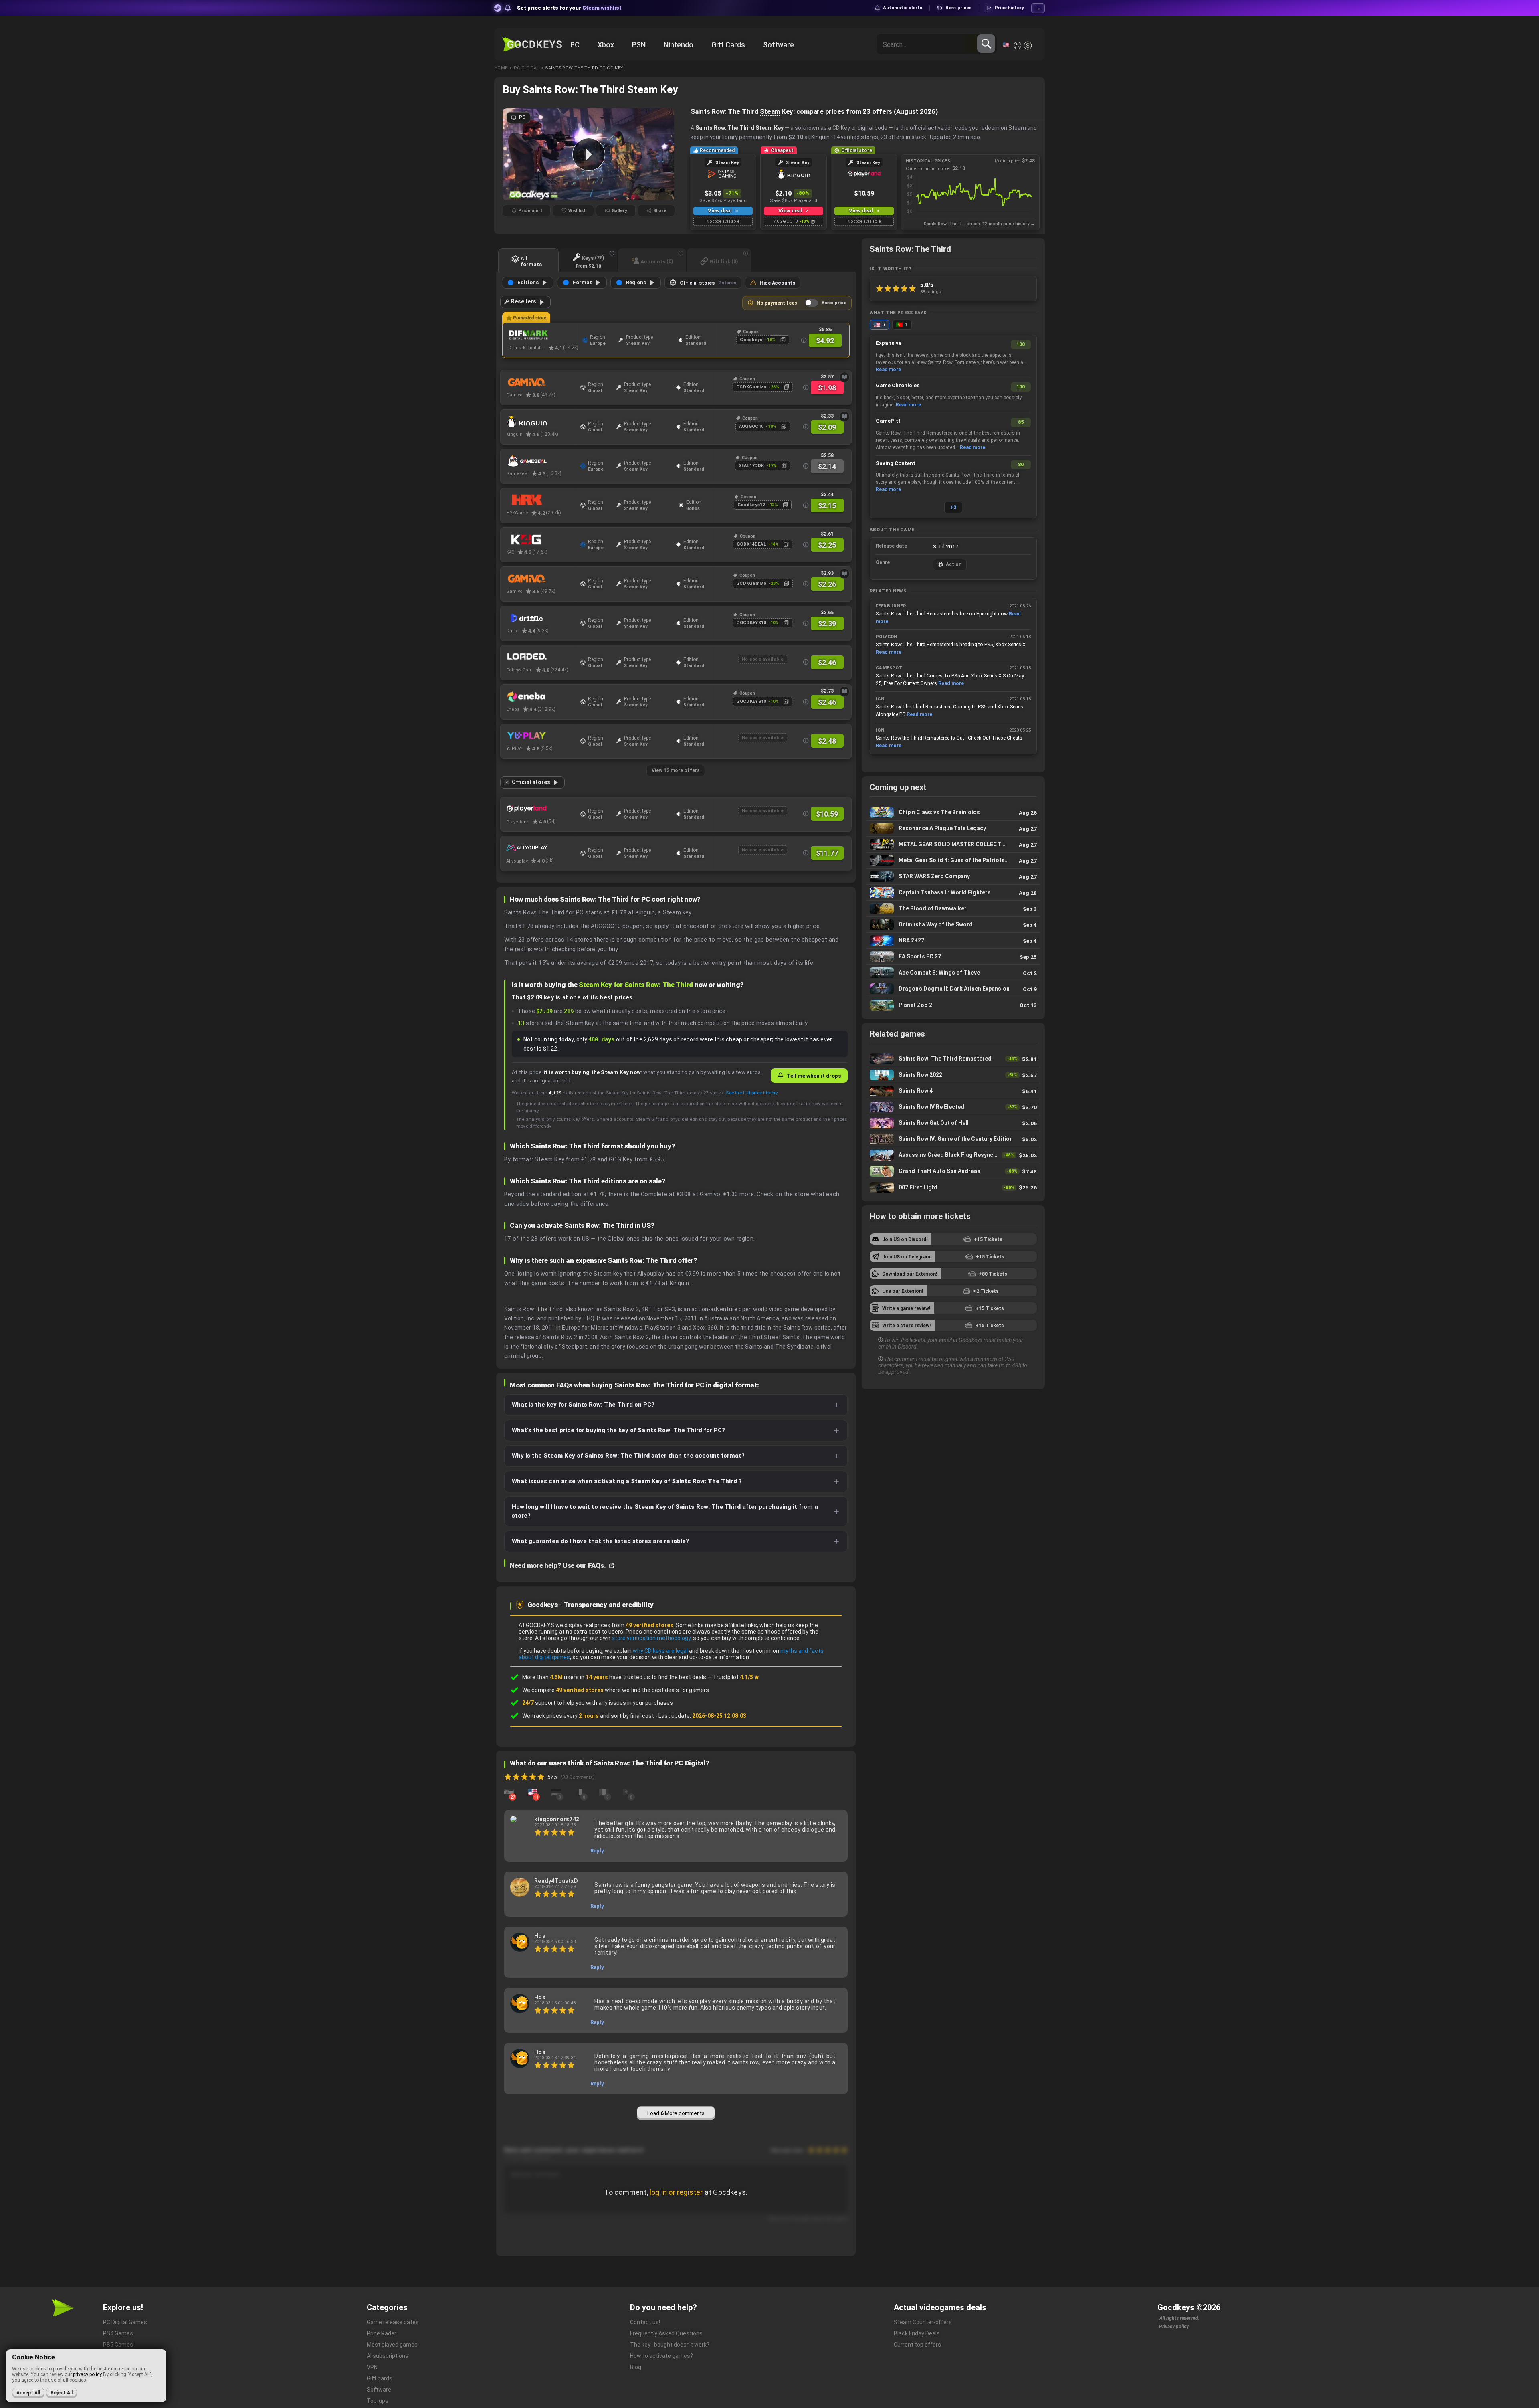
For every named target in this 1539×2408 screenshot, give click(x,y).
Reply (597, 1851)
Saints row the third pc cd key (584, 68)
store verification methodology (651, 1638)
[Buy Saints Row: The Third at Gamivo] (541, 382)
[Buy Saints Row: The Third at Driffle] (541, 618)
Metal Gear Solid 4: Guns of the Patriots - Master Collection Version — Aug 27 (953, 860)
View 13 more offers (676, 770)
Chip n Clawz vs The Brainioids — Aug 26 (953, 812)
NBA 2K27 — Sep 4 (953, 941)
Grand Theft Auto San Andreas (953, 1171)
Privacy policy (1174, 2327)
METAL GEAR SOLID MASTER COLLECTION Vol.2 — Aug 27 (953, 844)
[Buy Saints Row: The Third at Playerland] (541, 809)
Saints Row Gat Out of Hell (953, 1123)
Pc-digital (526, 68)
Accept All (28, 2393)
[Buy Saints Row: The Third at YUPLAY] (541, 736)
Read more (888, 370)
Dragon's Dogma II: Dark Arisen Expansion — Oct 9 (953, 989)
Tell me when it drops (814, 1076)
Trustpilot (736, 1677)
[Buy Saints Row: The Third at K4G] (541, 540)
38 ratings (931, 292)
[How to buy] (844, 377)
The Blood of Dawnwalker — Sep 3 (953, 909)
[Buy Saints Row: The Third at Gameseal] (541, 461)
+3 (953, 507)
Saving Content (896, 463)
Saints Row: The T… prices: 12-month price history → (979, 224)
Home (501, 68)
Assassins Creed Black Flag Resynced (953, 1155)
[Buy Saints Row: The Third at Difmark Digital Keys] (543, 335)
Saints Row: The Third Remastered (953, 1059)
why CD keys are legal (660, 1651)
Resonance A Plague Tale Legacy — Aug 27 (953, 828)
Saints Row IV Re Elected (953, 1107)
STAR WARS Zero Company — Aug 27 (953, 876)
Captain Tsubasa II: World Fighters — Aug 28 (953, 893)
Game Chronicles (898, 385)
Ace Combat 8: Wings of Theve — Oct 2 (953, 973)
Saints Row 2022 (953, 1075)
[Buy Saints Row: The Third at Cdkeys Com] (541, 657)
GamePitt (888, 421)
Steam (770, 111)
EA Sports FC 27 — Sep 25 (953, 957)
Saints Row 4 (953, 1091)
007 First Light (953, 1187)
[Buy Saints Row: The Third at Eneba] (541, 697)
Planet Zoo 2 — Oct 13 (953, 1005)
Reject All (62, 2393)
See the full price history (751, 1093)
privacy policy (87, 2374)
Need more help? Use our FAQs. (558, 1565)
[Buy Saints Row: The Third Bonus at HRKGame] (541, 500)
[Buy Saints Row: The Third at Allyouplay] (541, 848)
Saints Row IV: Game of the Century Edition (953, 1139)
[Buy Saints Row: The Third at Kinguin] (541, 422)
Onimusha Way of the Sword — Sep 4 (953, 925)
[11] (533, 1792)
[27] (509, 1792)
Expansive (889, 343)
